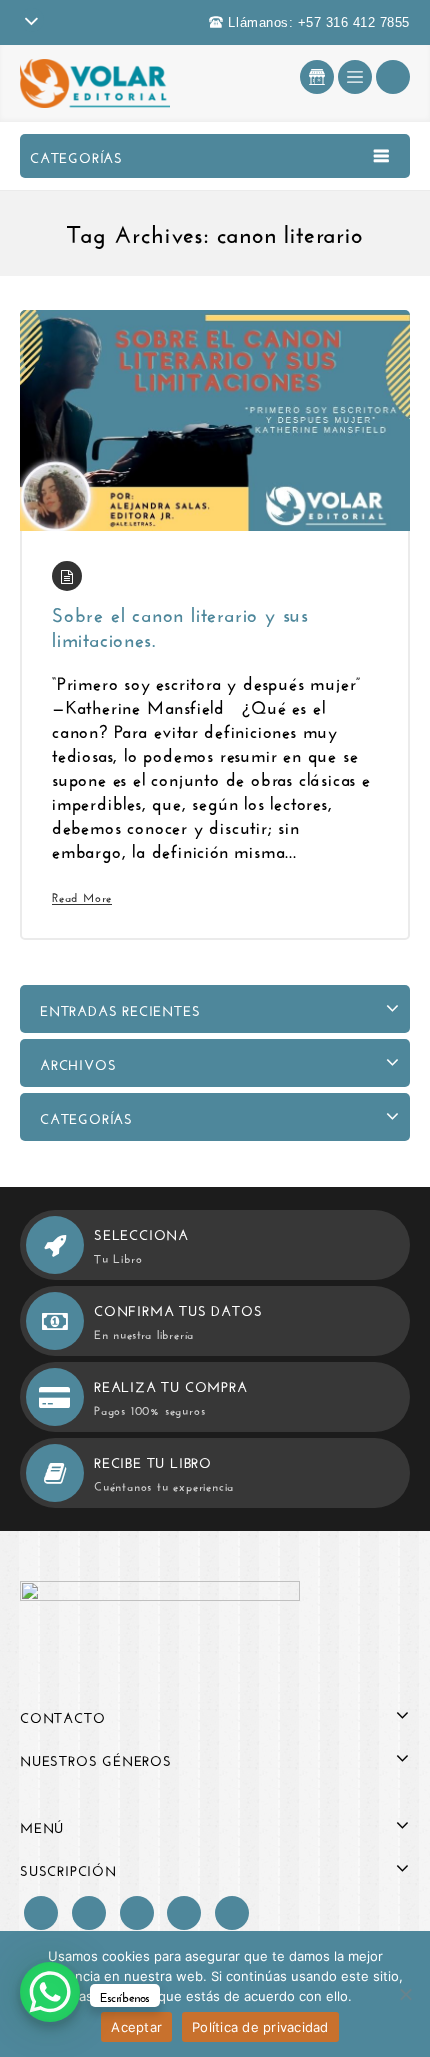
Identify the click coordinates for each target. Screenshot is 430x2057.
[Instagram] (89, 1908)
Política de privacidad (260, 2027)
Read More (82, 896)
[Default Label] (137, 1908)
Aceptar (136, 2027)
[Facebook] (41, 1908)
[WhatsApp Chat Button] (50, 1992)
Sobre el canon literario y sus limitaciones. (180, 624)
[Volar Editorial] (95, 79)
